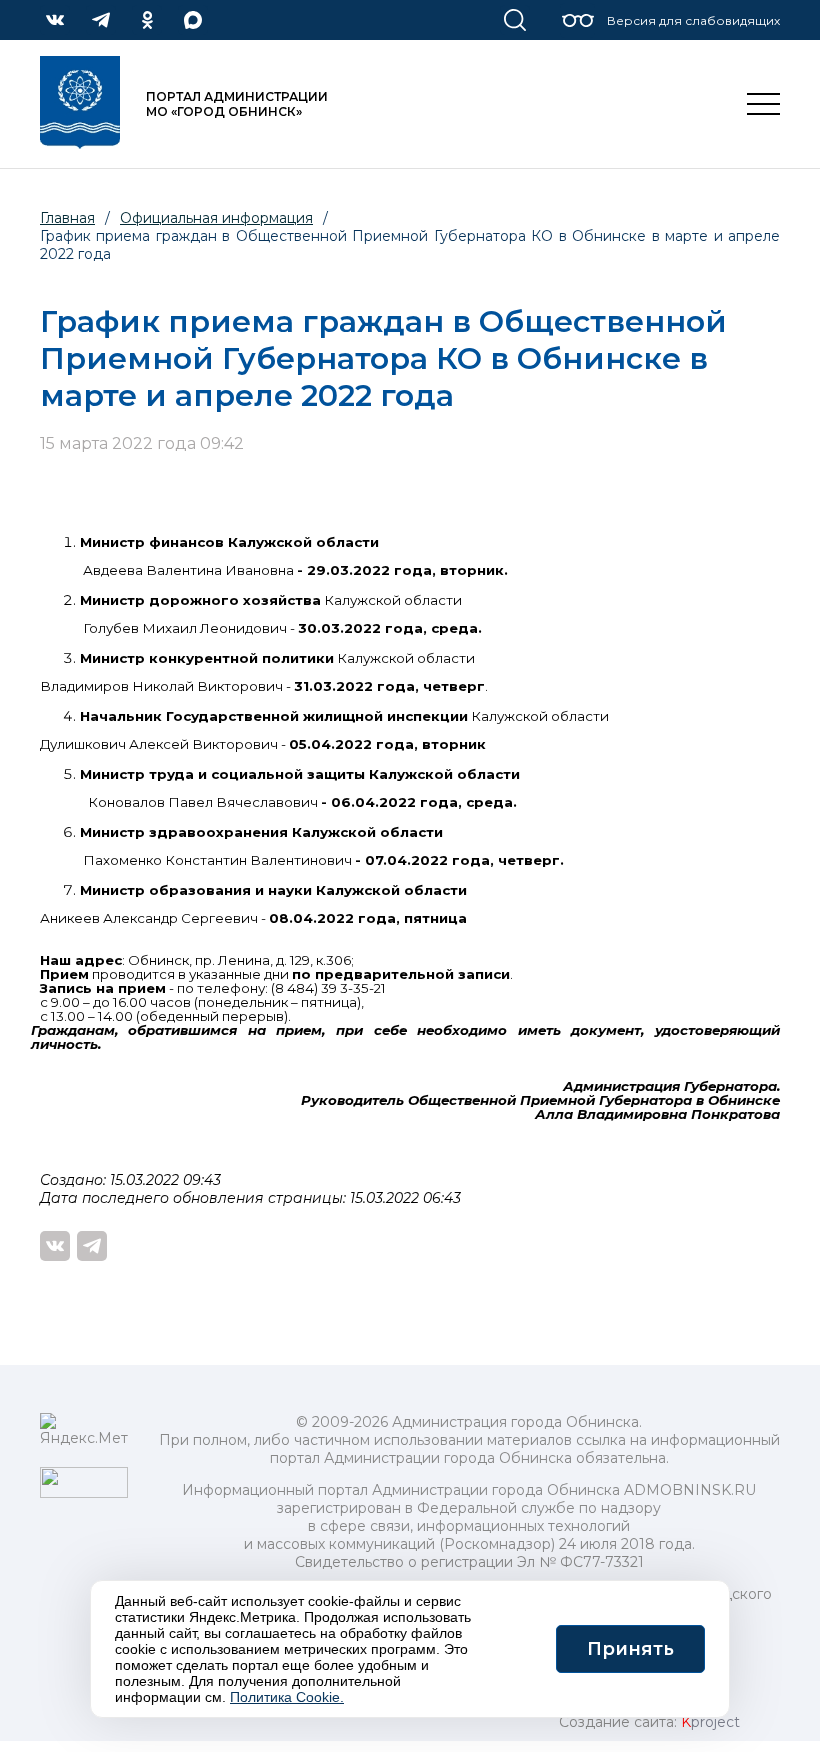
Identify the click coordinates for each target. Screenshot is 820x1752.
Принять (630, 1649)
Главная (67, 218)
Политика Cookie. (287, 1697)
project (710, 1722)
